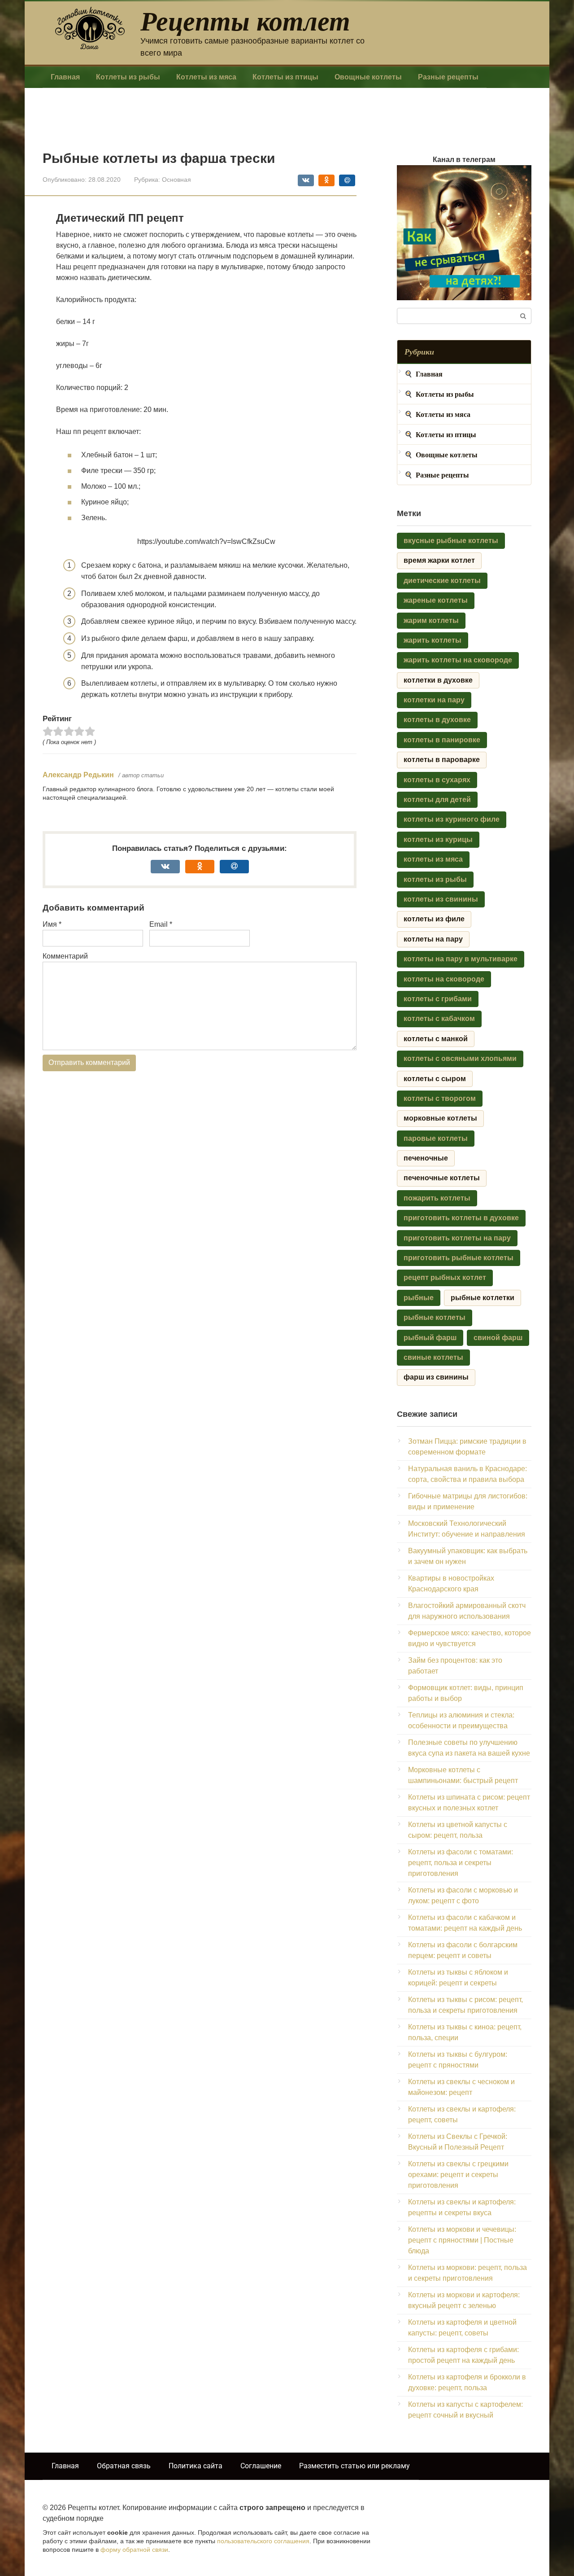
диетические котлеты (442, 580)
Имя (52, 924)
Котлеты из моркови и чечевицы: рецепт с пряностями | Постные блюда (462, 2240)
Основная (176, 180)
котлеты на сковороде (444, 979)
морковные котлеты (440, 1118)
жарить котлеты (433, 640)
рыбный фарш (430, 1338)
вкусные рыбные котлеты (451, 541)
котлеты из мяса (433, 859)
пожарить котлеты (437, 1198)
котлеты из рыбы (435, 879)
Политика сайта (196, 2466)
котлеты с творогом (440, 1098)
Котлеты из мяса (206, 77)
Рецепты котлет (245, 20)
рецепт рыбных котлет (445, 1277)
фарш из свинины (436, 1377)
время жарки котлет (439, 560)
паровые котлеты (436, 1138)
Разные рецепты (448, 77)
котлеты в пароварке (442, 760)
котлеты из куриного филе (452, 819)
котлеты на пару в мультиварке (461, 959)
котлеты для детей (437, 800)
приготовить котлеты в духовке (461, 1218)
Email (161, 924)
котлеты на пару (433, 939)
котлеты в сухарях (437, 780)
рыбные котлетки (483, 1298)
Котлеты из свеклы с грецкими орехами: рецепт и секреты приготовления (458, 2175)
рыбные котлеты (435, 1317)
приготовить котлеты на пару (457, 1238)
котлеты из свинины (441, 899)
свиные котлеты (433, 1357)
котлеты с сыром (435, 1079)
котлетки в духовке (438, 680)
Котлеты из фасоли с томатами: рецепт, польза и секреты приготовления (461, 1863)
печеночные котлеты (442, 1178)
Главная (65, 77)
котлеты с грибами (438, 999)
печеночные (426, 1158)
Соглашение (261, 2466)
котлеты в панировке (442, 740)
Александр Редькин (78, 775)
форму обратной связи (134, 2550)
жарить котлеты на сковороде (458, 660)
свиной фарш (498, 1338)
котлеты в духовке (437, 720)
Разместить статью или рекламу (354, 2466)
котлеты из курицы (438, 839)
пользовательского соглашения (263, 2541)
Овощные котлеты (368, 77)
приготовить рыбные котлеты (459, 1258)
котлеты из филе (434, 919)
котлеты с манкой (436, 1039)
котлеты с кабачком (439, 1019)
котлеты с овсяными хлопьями (460, 1058)
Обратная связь (124, 2466)
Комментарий (65, 956)
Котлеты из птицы (285, 77)
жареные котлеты (436, 600)
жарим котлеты (431, 620)
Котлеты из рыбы (128, 77)
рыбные (419, 1298)
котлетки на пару (434, 700)
